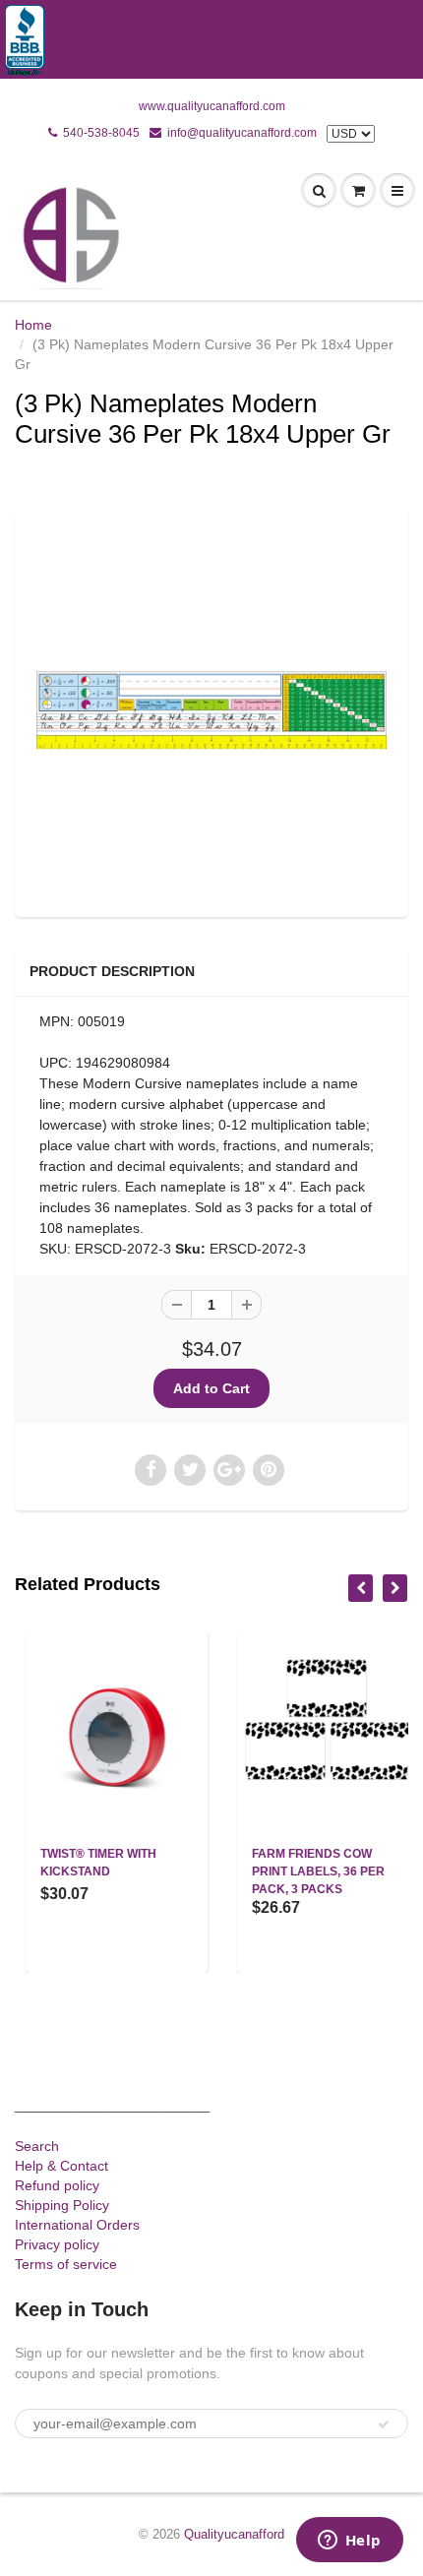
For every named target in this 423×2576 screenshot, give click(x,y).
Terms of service (66, 2264)
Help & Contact (61, 2166)
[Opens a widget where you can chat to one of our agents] (349, 2542)
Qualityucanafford (234, 2534)
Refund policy (57, 2185)
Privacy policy (57, 2244)
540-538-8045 (101, 133)
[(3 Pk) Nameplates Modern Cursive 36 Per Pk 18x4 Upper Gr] (211, 710)
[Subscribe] (384, 2424)
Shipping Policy (62, 2205)
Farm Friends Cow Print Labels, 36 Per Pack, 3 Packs (307, 1871)
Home (33, 325)
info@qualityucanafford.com (242, 133)
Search (37, 2146)
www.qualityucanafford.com (212, 106)
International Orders (77, 2225)
